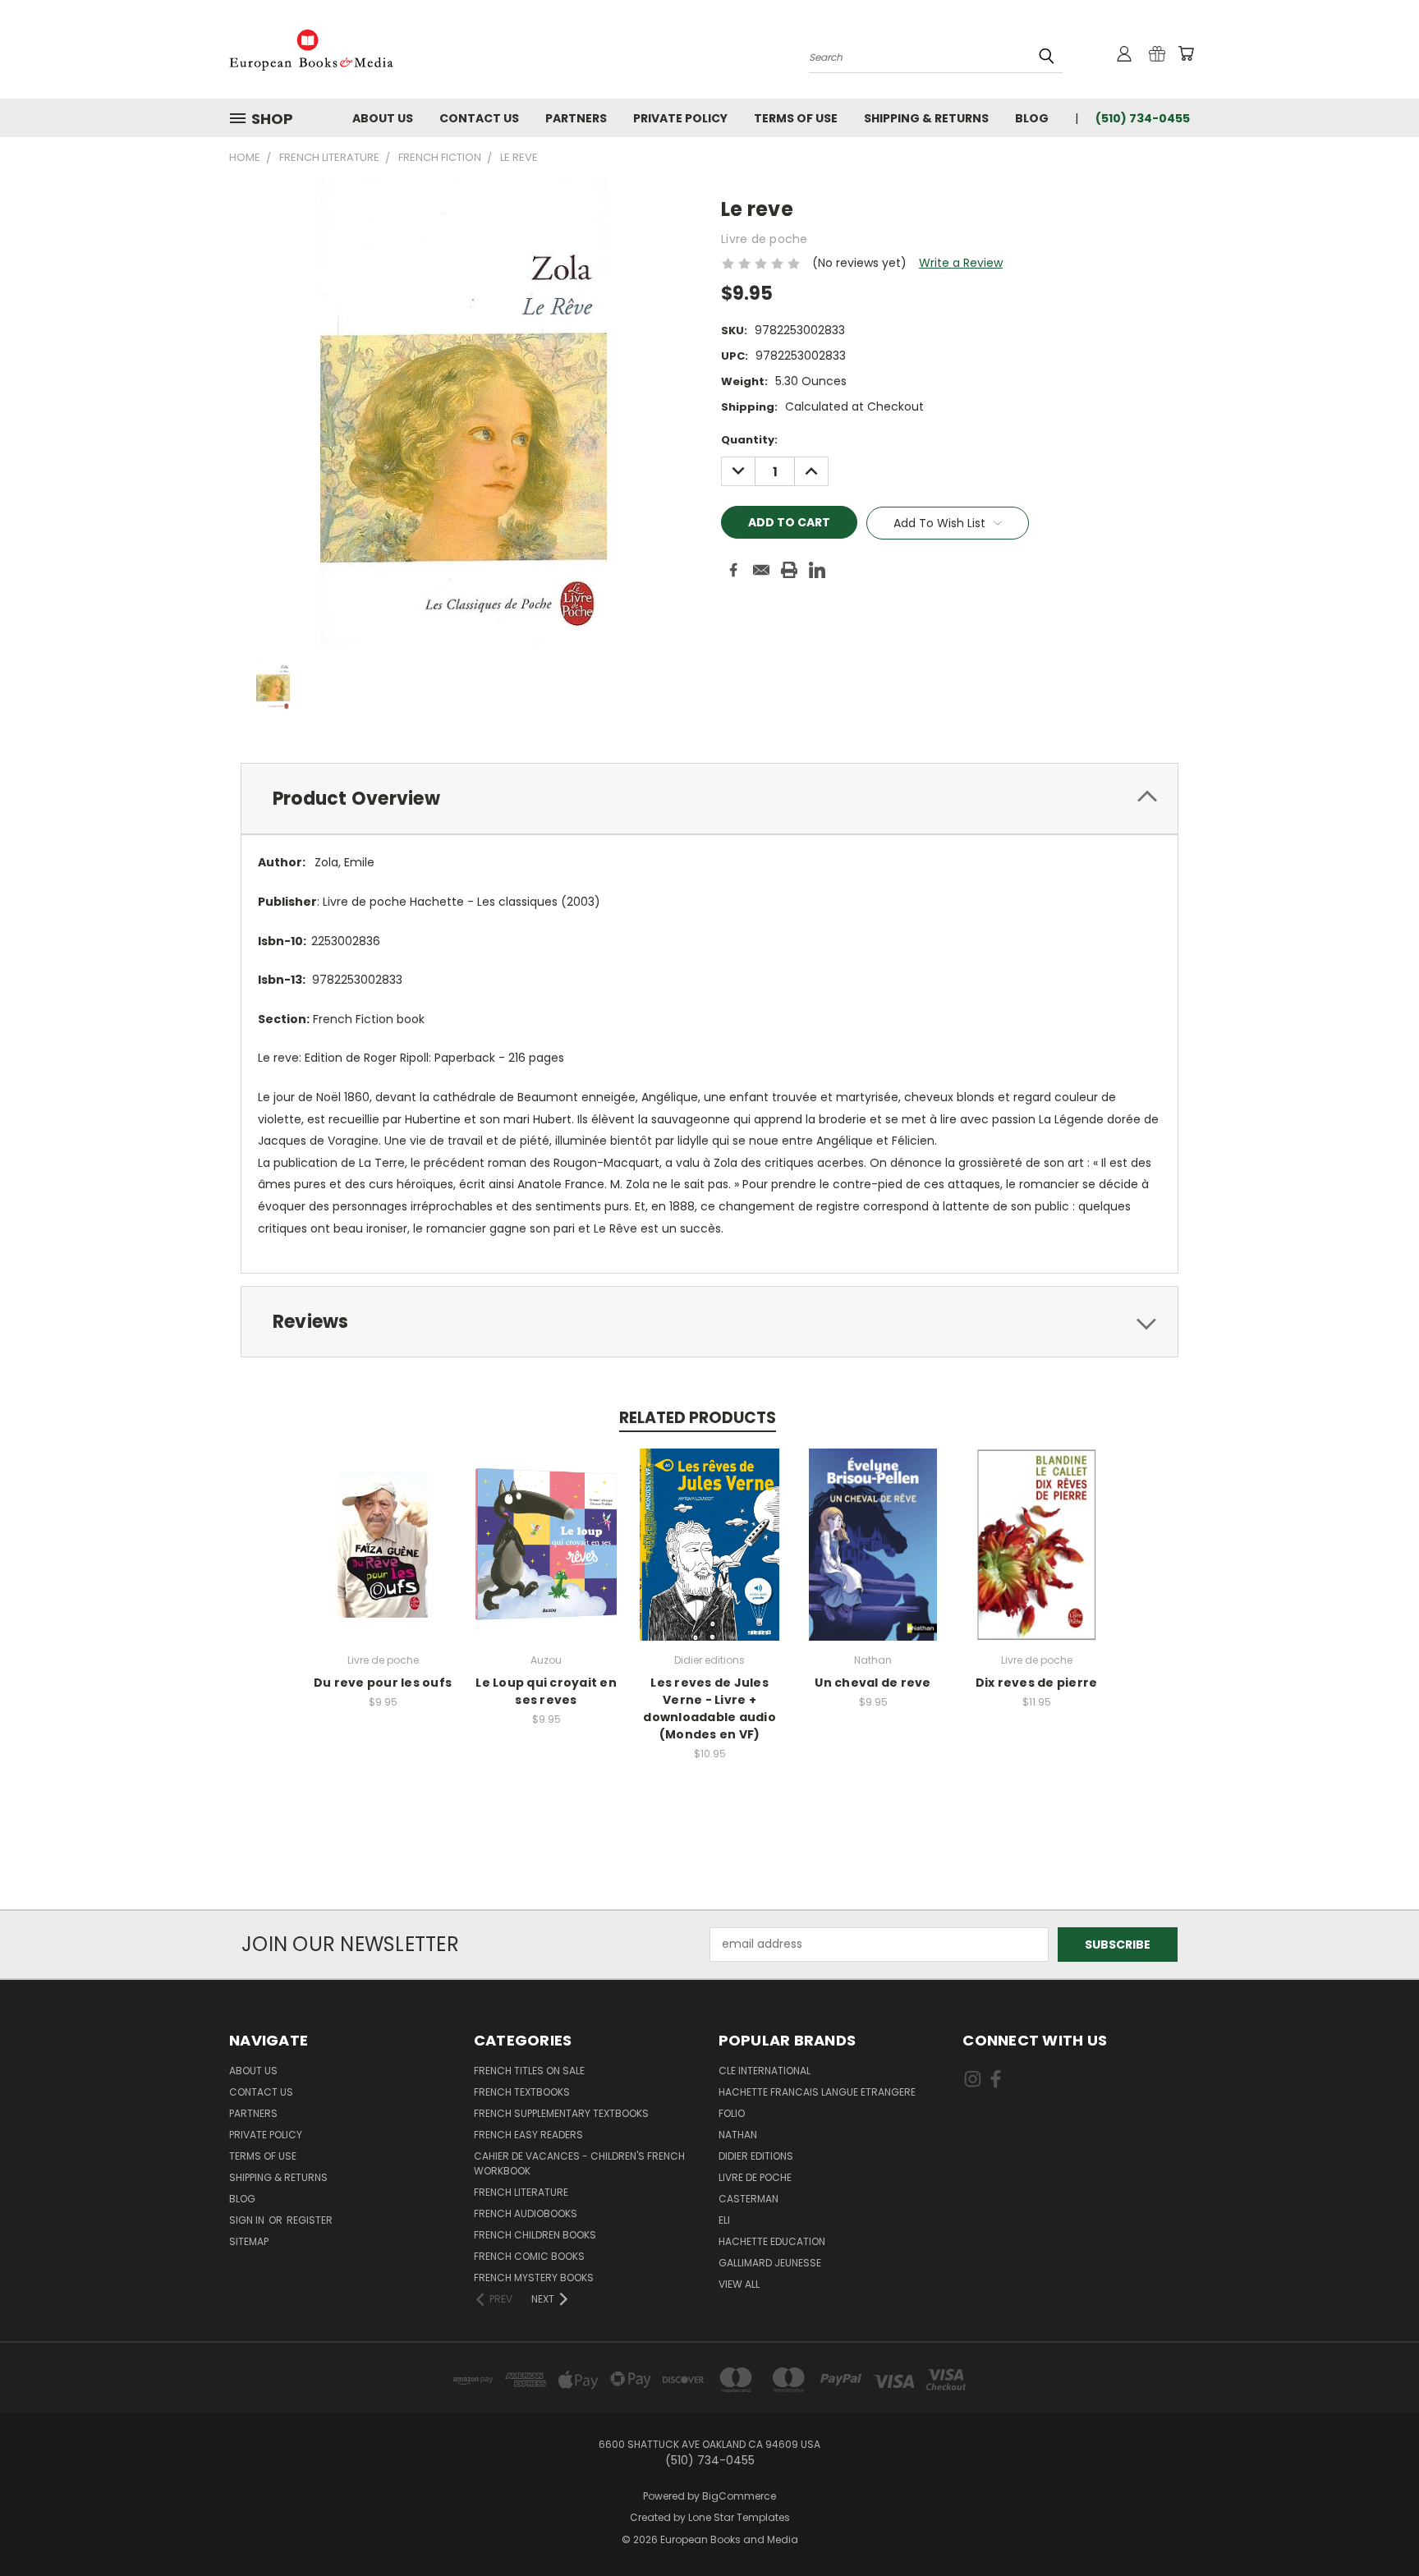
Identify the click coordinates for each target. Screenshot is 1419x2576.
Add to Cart (383, 1557)
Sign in (248, 2220)
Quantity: (749, 440)
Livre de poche (755, 2177)
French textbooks (522, 2092)
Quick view (383, 1527)
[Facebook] (733, 570)
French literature (521, 2192)
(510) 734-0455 (1143, 118)
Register (310, 2220)
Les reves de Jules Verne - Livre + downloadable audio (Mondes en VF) (709, 1708)
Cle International (765, 2071)
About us (383, 118)
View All (739, 2284)
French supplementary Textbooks (561, 2113)
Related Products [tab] (698, 1418)
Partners (576, 118)
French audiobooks (526, 2213)
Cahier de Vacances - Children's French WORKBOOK (579, 2163)
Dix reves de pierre (1037, 1683)
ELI (724, 2220)
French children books (535, 2235)
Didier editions (756, 2156)
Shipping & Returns (926, 118)
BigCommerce (739, 2496)
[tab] (709, 799)
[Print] (789, 570)
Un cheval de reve (873, 1683)
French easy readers (528, 2135)
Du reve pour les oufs (383, 1683)
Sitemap (249, 2241)
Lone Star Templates (739, 2517)
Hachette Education (772, 2241)
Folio (732, 2113)
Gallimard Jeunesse (770, 2263)
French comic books (529, 2256)
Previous (1376, 2525)
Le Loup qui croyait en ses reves (546, 1691)
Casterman (749, 2199)
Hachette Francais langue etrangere (817, 2092)
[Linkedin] (817, 570)
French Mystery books (534, 2278)
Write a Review (961, 263)
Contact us (479, 118)
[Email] (761, 570)
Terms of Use (796, 118)
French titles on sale (529, 2071)
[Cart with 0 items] (1186, 53)
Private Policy (680, 118)
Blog (1032, 118)
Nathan (738, 2135)
